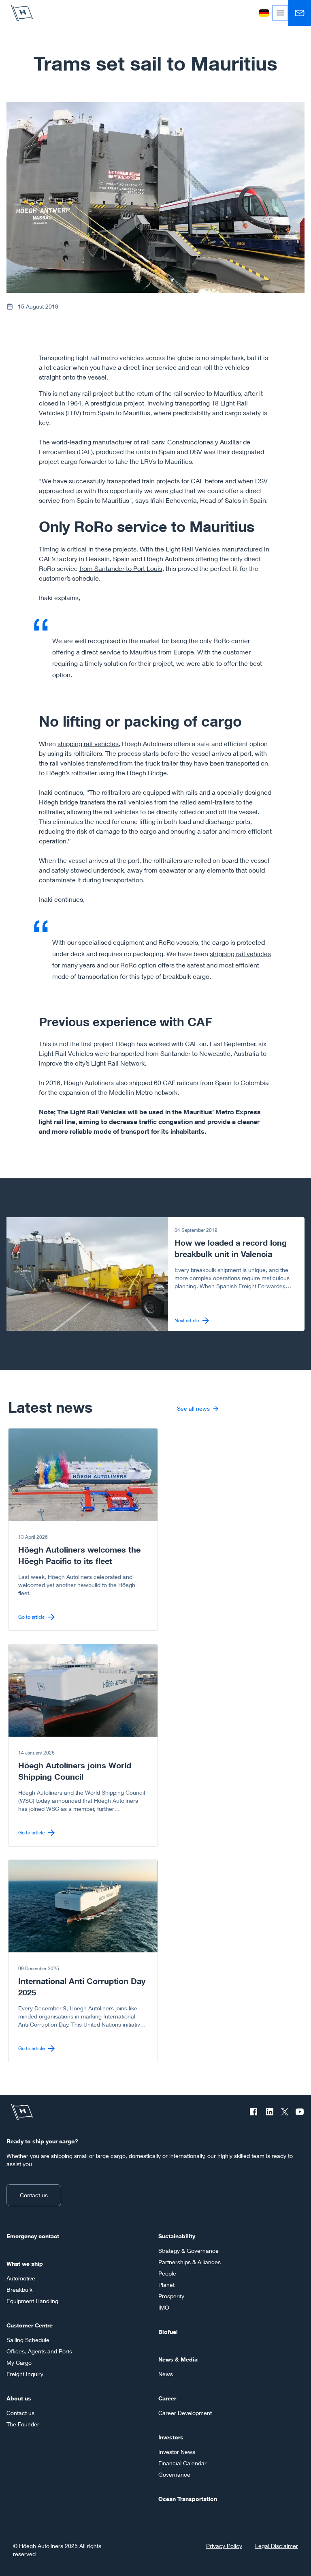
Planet (166, 2285)
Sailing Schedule (28, 2340)
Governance (174, 2474)
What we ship (25, 2264)
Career (167, 2398)
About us (19, 2398)
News (166, 2374)
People (167, 2273)
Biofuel (168, 2332)
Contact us (34, 2195)
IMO (164, 2307)
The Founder (23, 2424)
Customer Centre (30, 2325)
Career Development (185, 2413)
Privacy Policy (224, 2546)
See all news (193, 1408)
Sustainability (177, 2236)
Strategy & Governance (189, 2251)
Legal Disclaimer (277, 2546)
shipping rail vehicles (88, 743)
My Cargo (19, 2363)
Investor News (177, 2452)
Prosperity (171, 2296)
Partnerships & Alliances (190, 2262)
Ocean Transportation (188, 2499)
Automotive (21, 2278)
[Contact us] (300, 13)
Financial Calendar (182, 2463)
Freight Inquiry (25, 2374)
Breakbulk (19, 2290)
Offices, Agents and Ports (39, 2351)
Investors (171, 2437)
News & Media (178, 2359)
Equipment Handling (32, 2301)
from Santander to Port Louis (121, 568)
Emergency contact (33, 2236)
